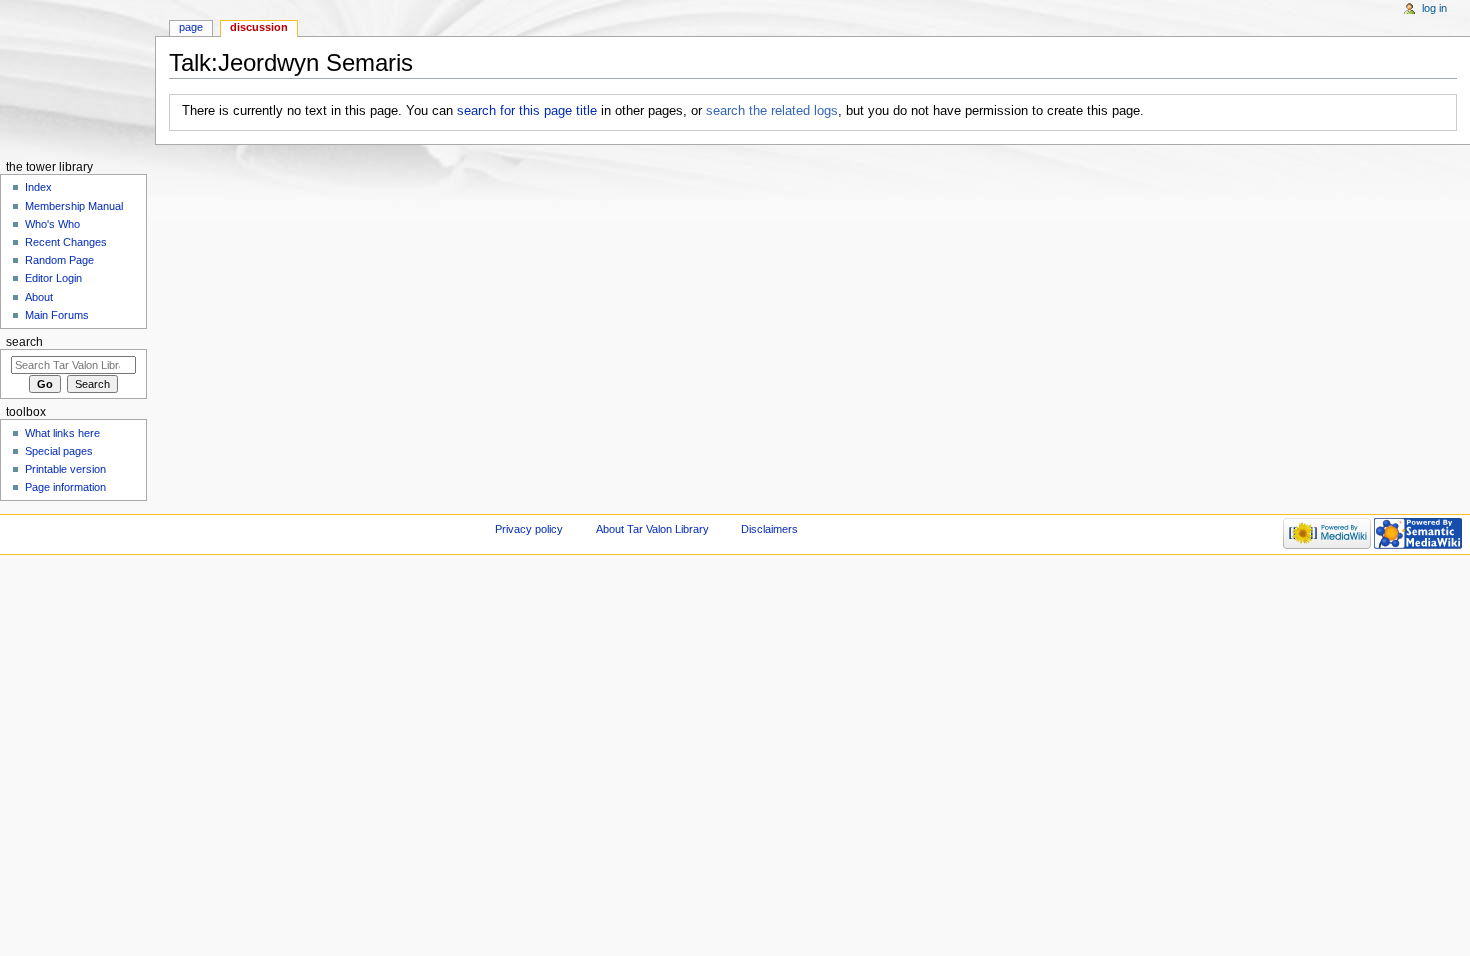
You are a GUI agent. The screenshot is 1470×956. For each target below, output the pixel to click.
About (39, 297)
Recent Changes (66, 242)
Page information (65, 487)
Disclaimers (769, 529)
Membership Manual (74, 206)
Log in (1434, 8)
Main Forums (57, 315)
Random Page (59, 260)
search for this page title (527, 111)
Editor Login (53, 278)
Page (191, 27)
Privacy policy (529, 529)
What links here (62, 433)
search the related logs (772, 111)
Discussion (259, 27)
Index (38, 187)
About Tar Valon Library (652, 529)
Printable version (65, 469)
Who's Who (52, 224)
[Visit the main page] (77, 77)
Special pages (59, 451)
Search (24, 342)
